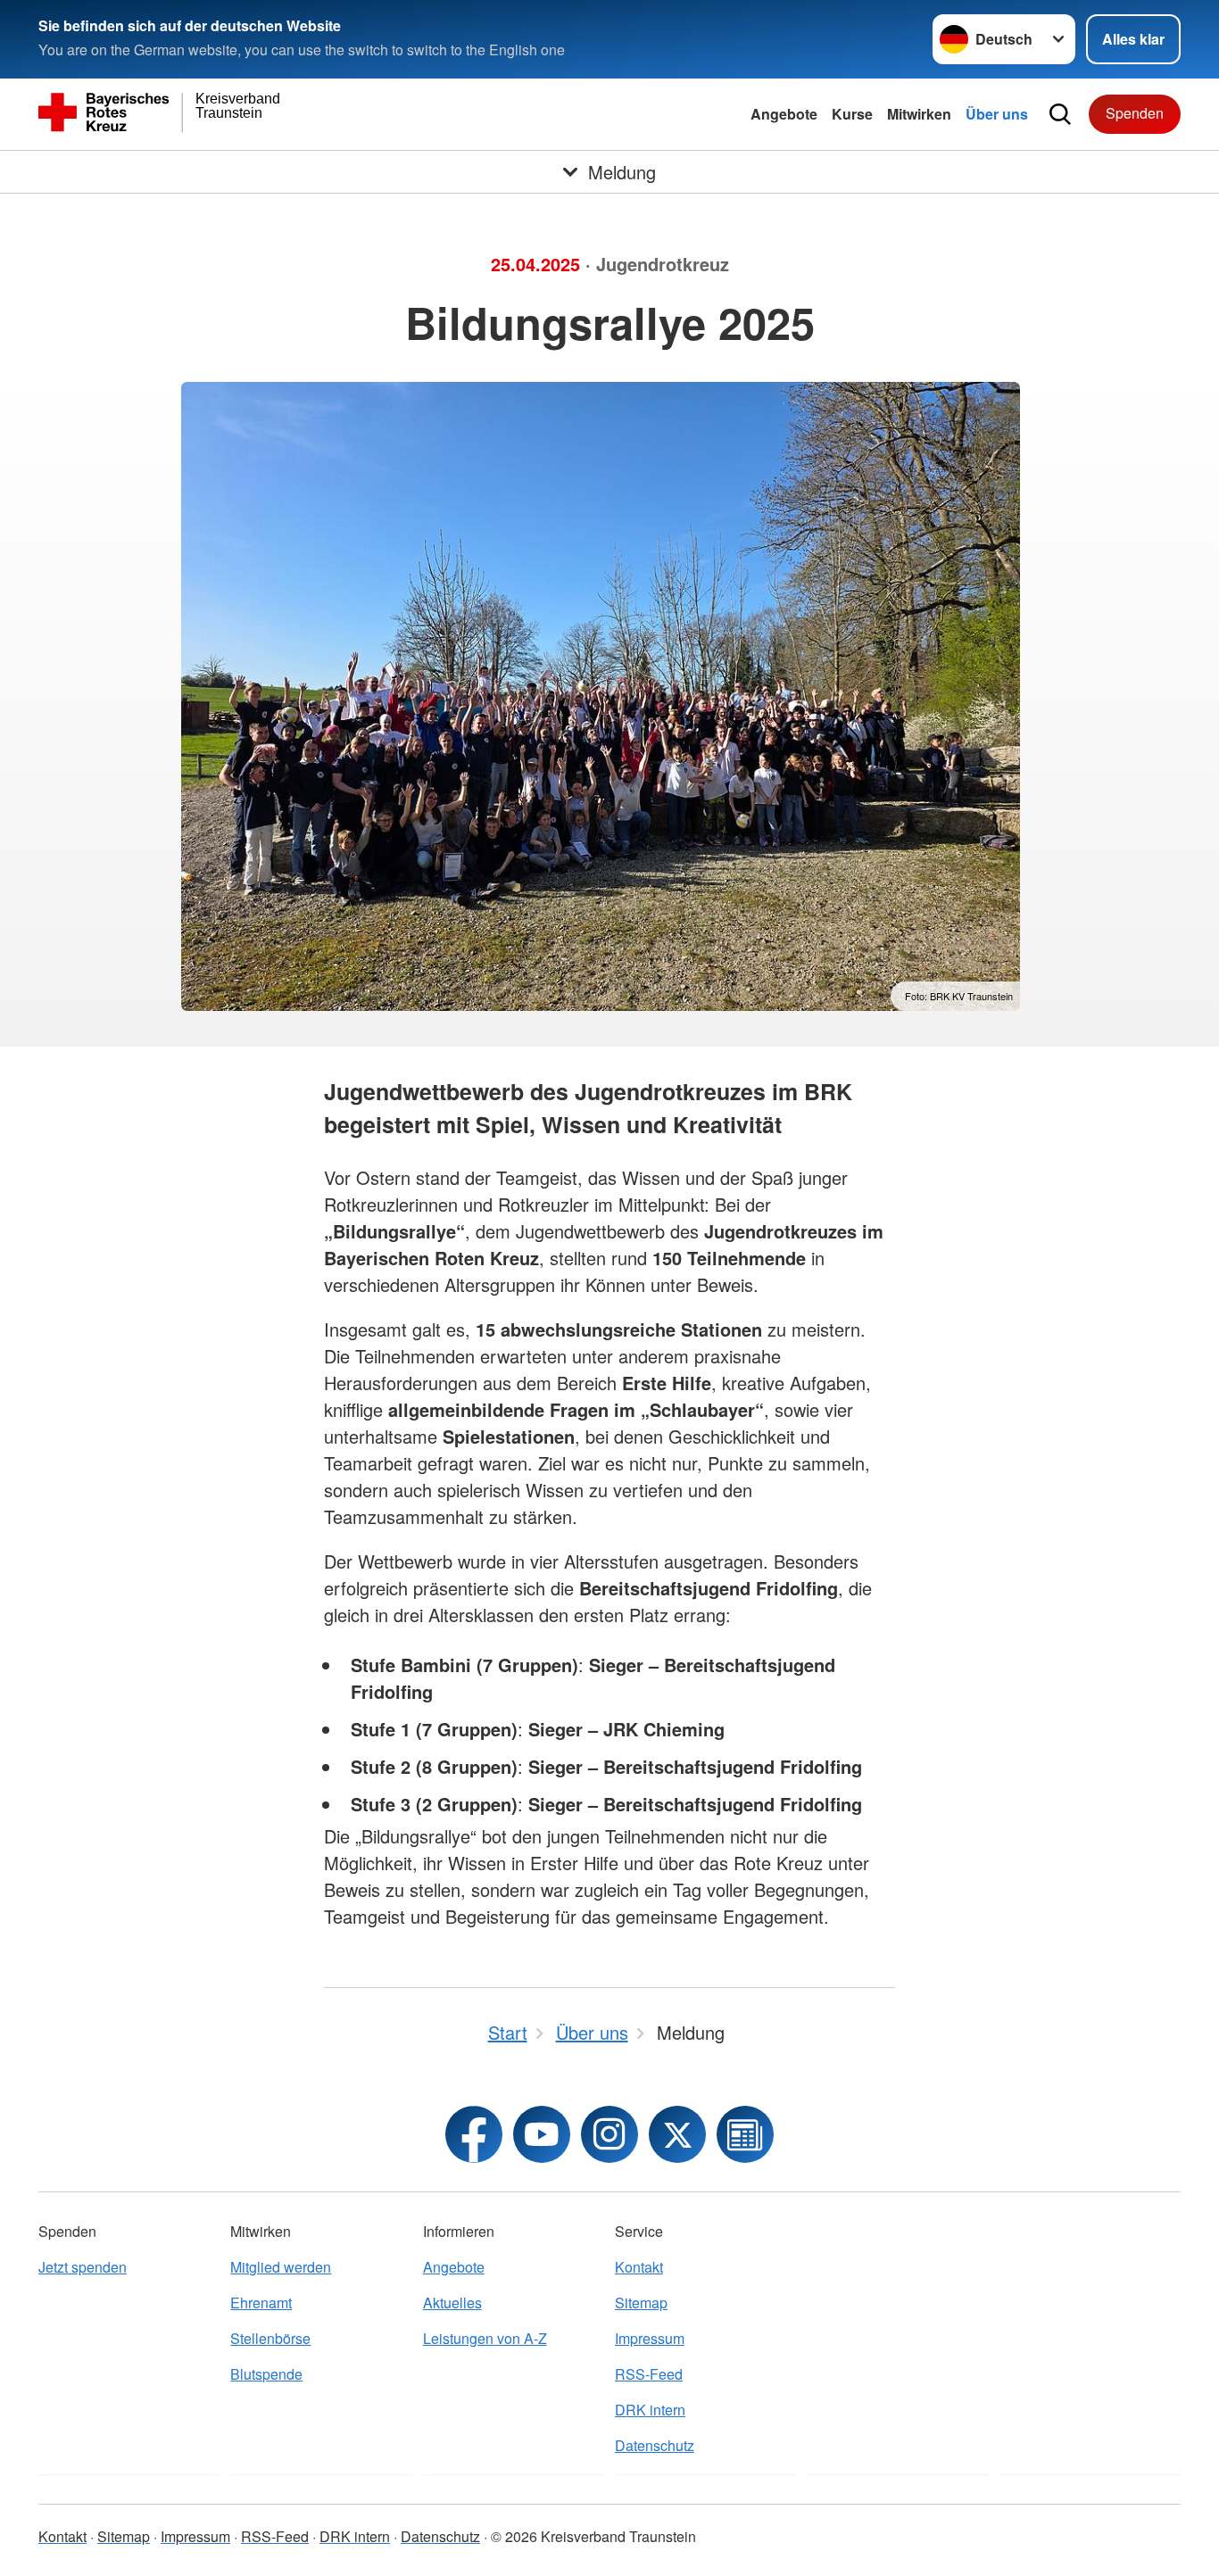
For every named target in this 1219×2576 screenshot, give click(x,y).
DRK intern (650, 2410)
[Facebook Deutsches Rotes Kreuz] (474, 2134)
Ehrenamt (261, 2303)
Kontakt (639, 2267)
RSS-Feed (649, 2374)
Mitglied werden (281, 2267)
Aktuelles (452, 2303)
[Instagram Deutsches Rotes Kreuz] (609, 2134)
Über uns (997, 114)
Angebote (784, 114)
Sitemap (641, 2303)
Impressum (650, 2338)
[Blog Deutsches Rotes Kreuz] (745, 2134)
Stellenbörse (270, 2338)
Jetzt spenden (83, 2267)
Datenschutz (655, 2445)
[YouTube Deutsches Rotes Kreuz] (542, 2134)
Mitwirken (919, 114)
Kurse (852, 114)
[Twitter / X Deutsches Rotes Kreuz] (677, 2134)
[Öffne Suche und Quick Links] (1060, 114)
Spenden (1135, 113)
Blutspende (266, 2374)
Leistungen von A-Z (485, 2338)
